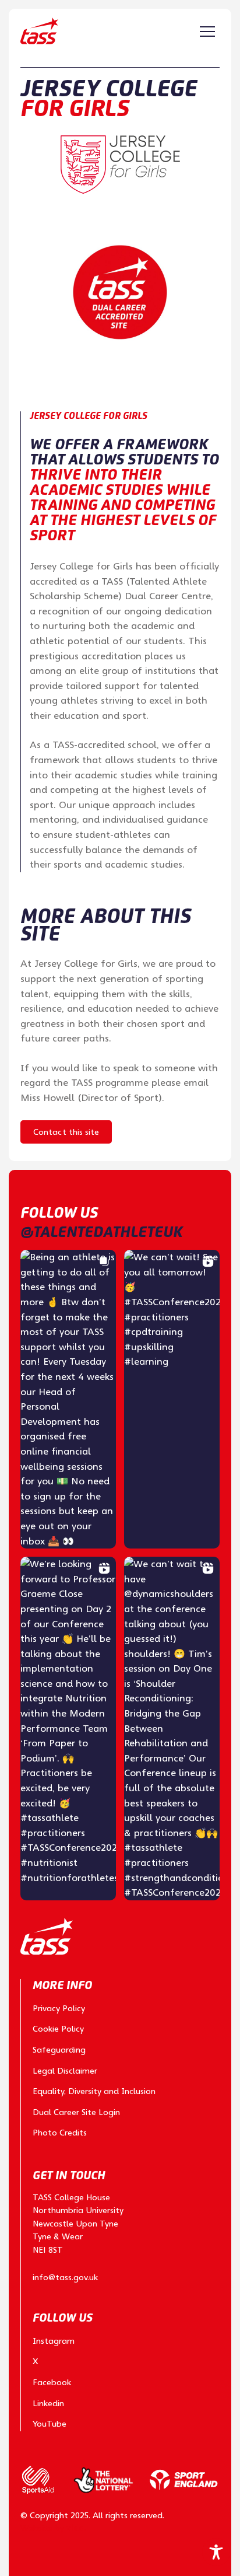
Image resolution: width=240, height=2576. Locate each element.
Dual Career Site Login (76, 2112)
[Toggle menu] (207, 32)
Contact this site (66, 1132)
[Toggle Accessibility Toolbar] (216, 2552)
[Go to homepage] (39, 31)
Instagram (54, 2341)
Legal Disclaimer (65, 2071)
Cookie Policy (58, 2029)
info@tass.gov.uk (65, 2277)
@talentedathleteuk (101, 1232)
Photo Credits (60, 2133)
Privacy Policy (59, 2008)
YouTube (50, 2424)
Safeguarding (59, 2050)
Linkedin (48, 2403)
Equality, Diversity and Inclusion (94, 2091)
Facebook (52, 2382)
